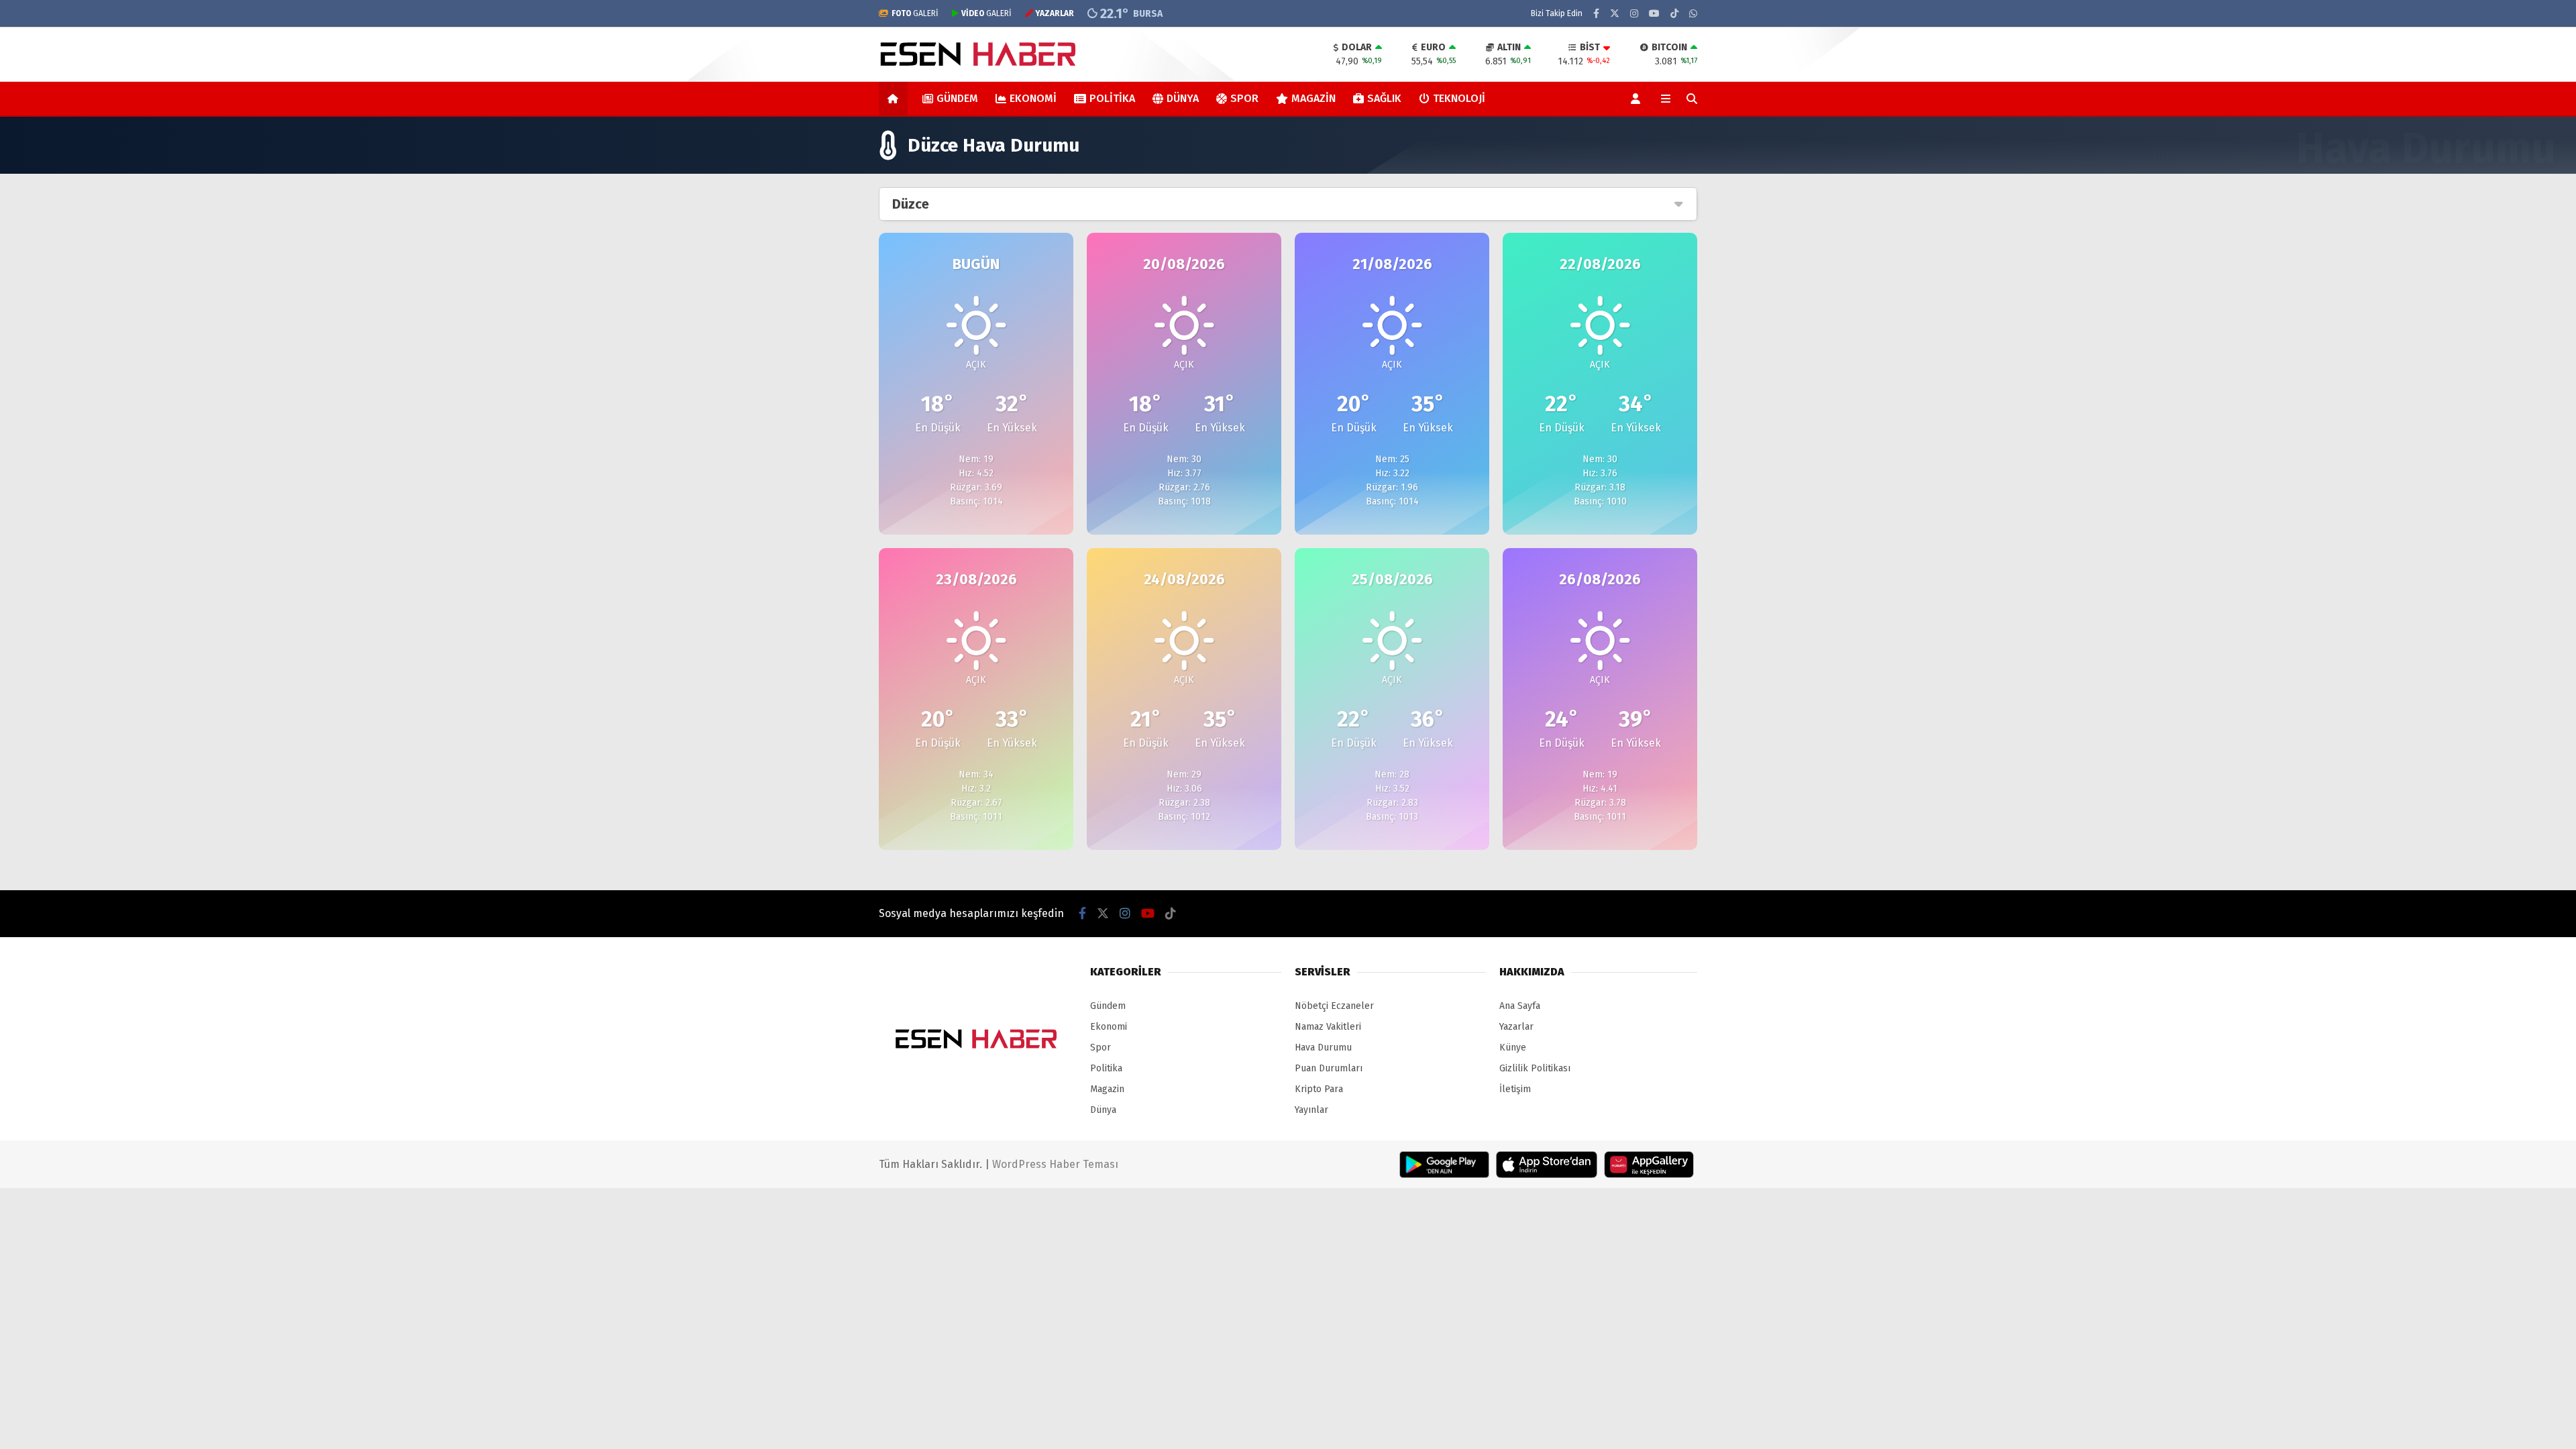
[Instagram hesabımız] (1634, 14)
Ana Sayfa (1520, 1006)
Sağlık (1384, 98)
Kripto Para (1319, 1089)
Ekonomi (1033, 98)
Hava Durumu (1323, 1048)
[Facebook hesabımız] (1596, 14)
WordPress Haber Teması (1055, 1164)
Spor (1244, 98)
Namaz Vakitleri (1328, 1027)
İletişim (1515, 1089)
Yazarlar (1516, 1027)
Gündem (957, 98)
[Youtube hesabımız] (1654, 14)
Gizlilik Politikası (1535, 1068)
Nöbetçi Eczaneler (1334, 1006)
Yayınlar (1311, 1110)
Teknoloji (1459, 98)
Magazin (1313, 98)
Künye (1513, 1048)
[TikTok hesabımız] (1674, 14)
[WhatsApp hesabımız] (1693, 14)
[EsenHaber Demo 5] (980, 69)
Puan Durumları (1329, 1068)
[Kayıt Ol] (1638, 99)
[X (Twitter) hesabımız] (1615, 14)
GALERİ (915, 13)
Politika (1112, 98)
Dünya (1183, 98)
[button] (895, 99)
